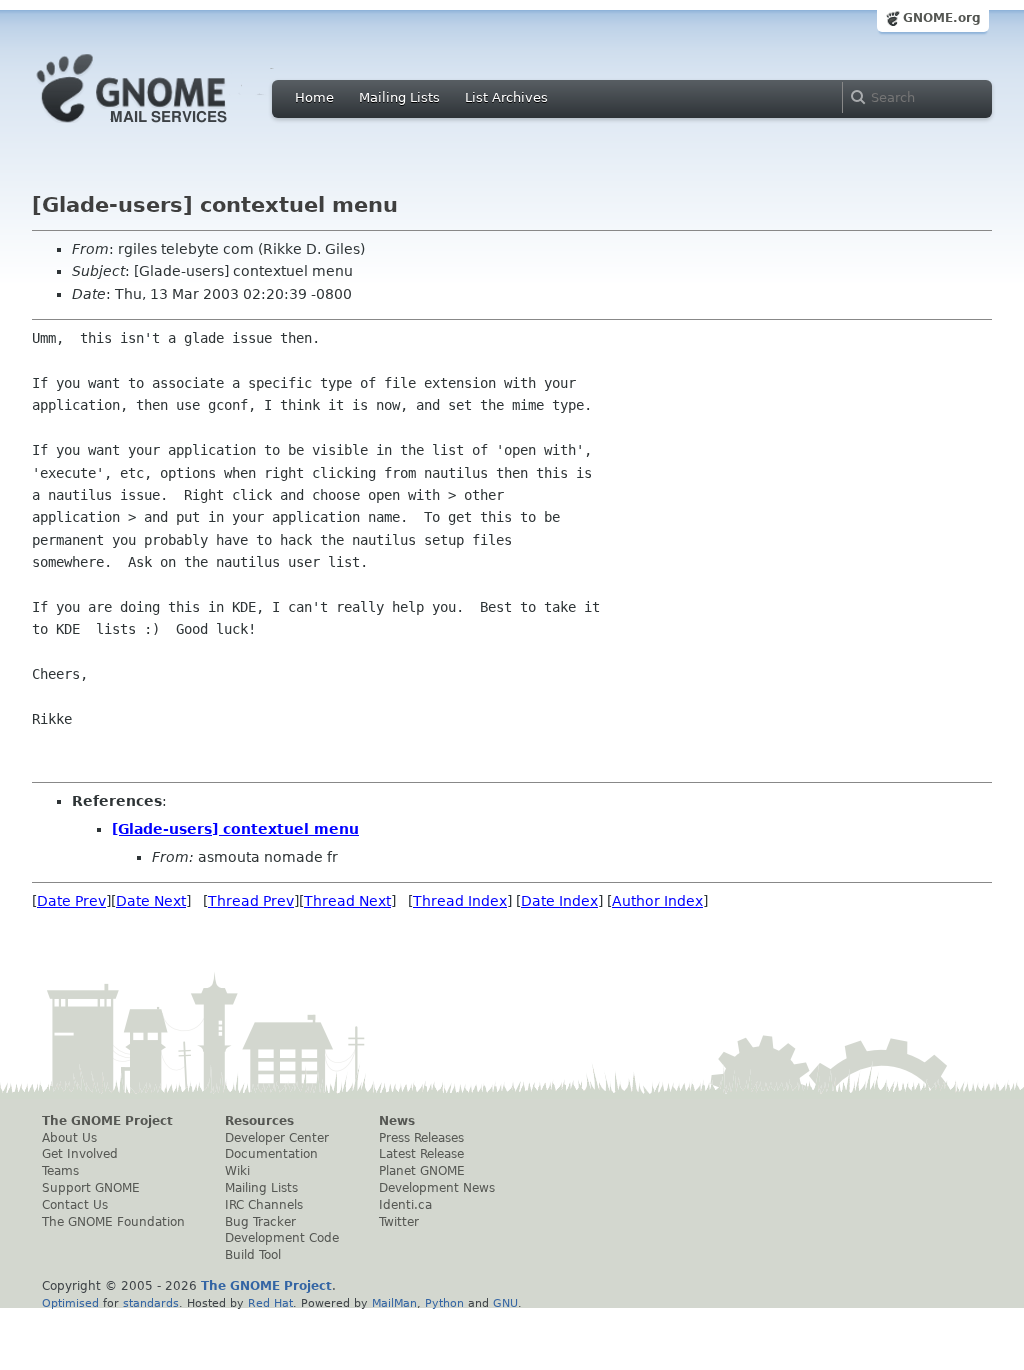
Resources (259, 1121)
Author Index (657, 901)
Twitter (399, 1222)
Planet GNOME (422, 1171)
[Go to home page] (162, 128)
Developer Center (277, 1138)
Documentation (271, 1154)
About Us (69, 1138)
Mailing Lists (399, 97)
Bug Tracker (260, 1222)
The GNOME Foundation (113, 1222)
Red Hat (270, 1303)
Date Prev (71, 901)
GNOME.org (942, 18)
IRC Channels (264, 1205)
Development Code (282, 1238)
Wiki (237, 1171)
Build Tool (253, 1255)
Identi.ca (405, 1205)
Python (444, 1303)
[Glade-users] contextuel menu (235, 829)
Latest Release (421, 1154)
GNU (505, 1303)
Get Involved (80, 1154)
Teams (60, 1171)
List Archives (506, 97)
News (397, 1121)
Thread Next (347, 901)
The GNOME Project (107, 1121)
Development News (437, 1188)
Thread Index (460, 901)
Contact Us (75, 1205)
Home (314, 97)
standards (151, 1303)
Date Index (559, 901)
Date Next (151, 901)
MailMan (394, 1303)
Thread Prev (251, 901)
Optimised (70, 1303)
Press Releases (421, 1138)
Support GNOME (91, 1188)
